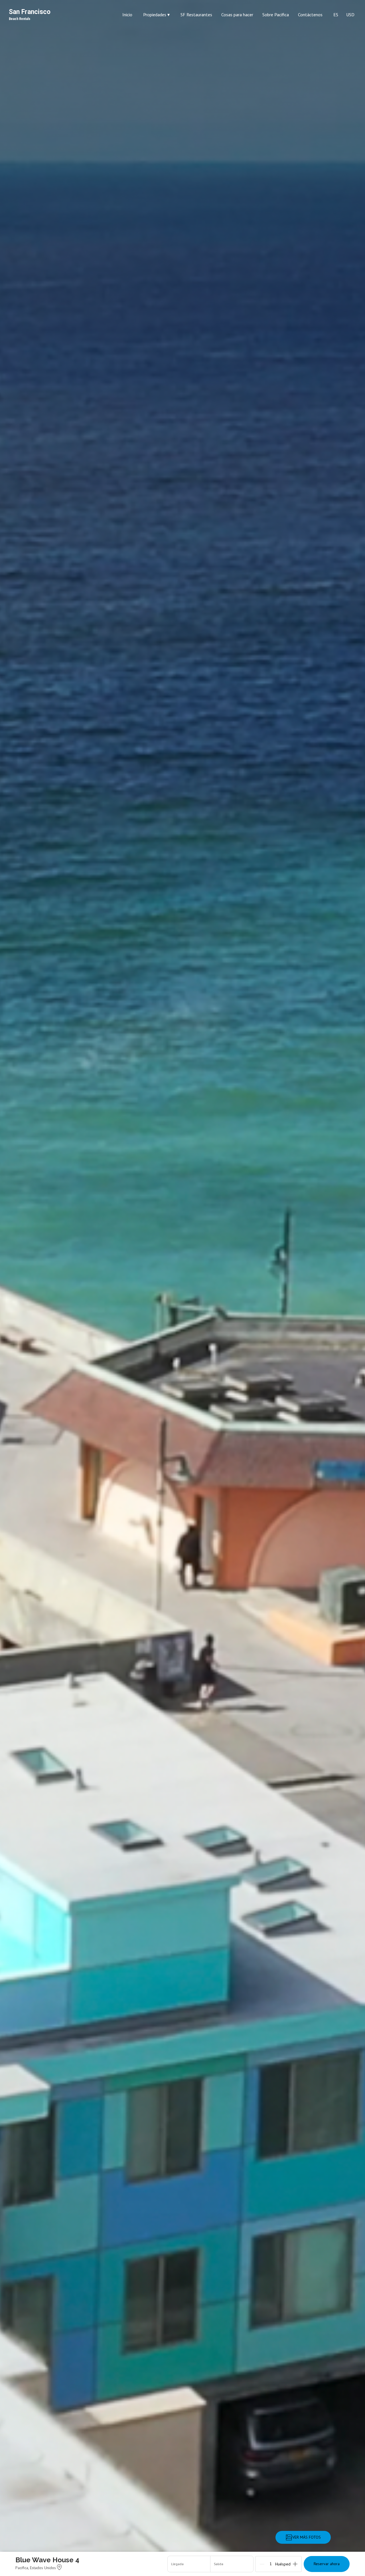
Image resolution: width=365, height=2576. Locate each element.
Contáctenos (310, 15)
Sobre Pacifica (276, 15)
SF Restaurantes (196, 15)
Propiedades (156, 15)
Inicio (127, 15)
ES (336, 15)
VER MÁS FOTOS (307, 2537)
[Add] (295, 2564)
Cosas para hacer (237, 15)
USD (350, 15)
